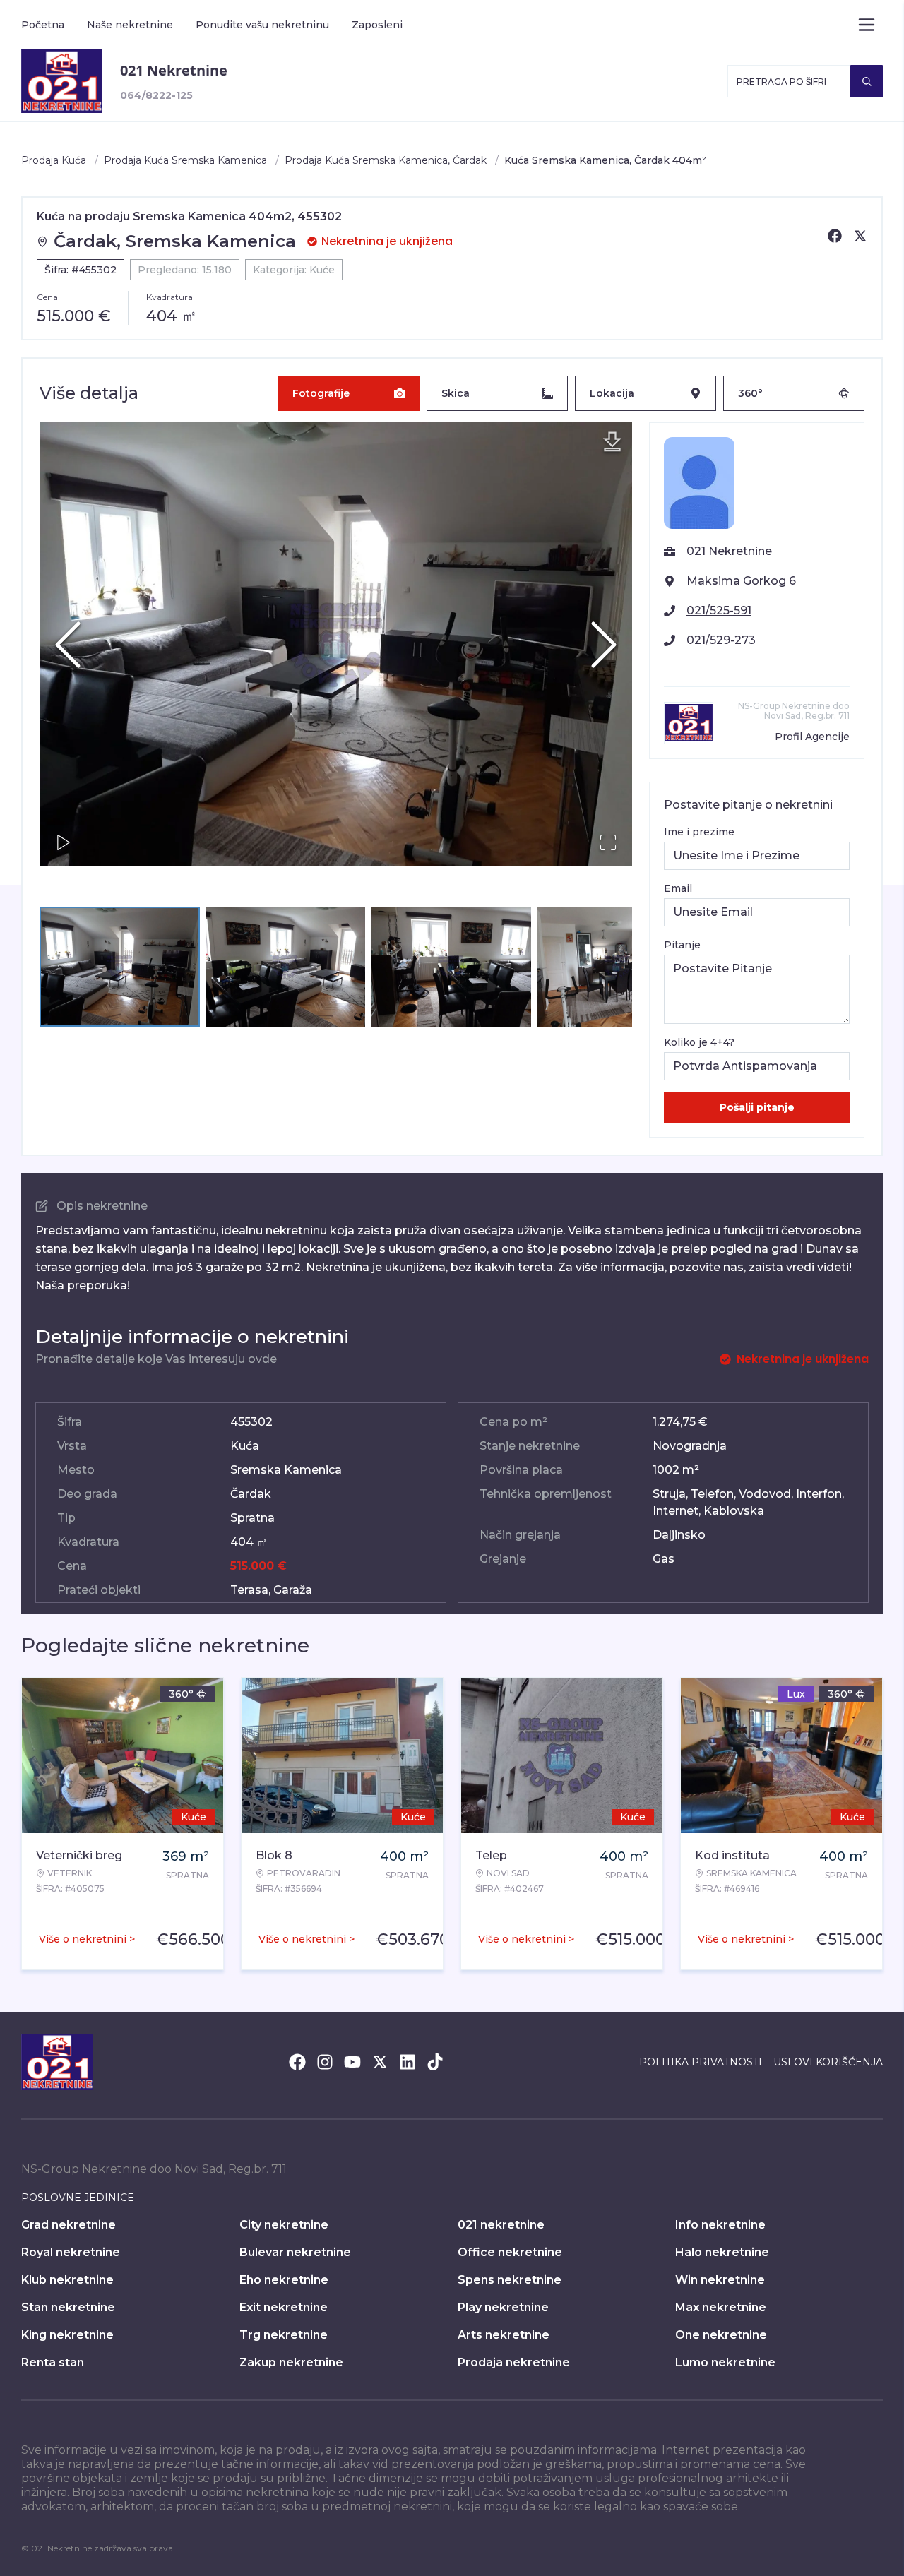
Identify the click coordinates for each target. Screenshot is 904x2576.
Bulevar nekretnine (295, 2252)
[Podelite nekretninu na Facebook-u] (835, 236)
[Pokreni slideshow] (64, 842)
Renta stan (53, 2362)
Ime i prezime (699, 832)
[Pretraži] (867, 81)
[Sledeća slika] (604, 645)
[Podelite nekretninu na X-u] (860, 236)
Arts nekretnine (504, 2335)
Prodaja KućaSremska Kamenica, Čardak (386, 160)
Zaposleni (377, 25)
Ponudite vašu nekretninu (262, 25)
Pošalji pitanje (757, 1107)
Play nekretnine (503, 2307)
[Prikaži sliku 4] (617, 967)
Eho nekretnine (284, 2280)
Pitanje (682, 945)
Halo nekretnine (722, 2252)
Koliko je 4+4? (699, 1042)
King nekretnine (67, 2335)
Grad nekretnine (69, 2225)
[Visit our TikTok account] (435, 2062)
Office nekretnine (510, 2252)
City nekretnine (284, 2225)
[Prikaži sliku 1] (120, 967)
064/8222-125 (156, 95)
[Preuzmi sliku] (612, 442)
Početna (43, 25)
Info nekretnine (720, 2225)
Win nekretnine (720, 2280)
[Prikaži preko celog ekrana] (608, 842)
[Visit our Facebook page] (297, 2062)
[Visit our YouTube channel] (352, 2062)
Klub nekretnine (67, 2280)
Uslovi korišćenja (828, 2062)
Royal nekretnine (71, 2252)
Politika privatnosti (701, 2062)
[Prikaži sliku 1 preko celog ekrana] (336, 644)
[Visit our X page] (380, 2062)
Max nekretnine (721, 2307)
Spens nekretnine (510, 2280)
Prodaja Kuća (54, 160)
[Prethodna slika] (68, 645)
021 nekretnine (501, 2225)
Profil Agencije (812, 737)
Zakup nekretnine (291, 2362)
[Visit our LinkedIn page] (408, 2062)
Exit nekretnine (284, 2307)
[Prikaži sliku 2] (286, 967)
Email (678, 888)
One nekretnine (721, 2335)
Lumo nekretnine (725, 2362)
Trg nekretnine (284, 2335)
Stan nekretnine (68, 2307)
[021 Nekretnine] (62, 81)
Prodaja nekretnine (514, 2362)
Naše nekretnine (130, 25)
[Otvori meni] (867, 25)
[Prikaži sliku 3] (451, 967)
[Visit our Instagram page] (325, 2062)
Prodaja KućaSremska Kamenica (185, 160)
